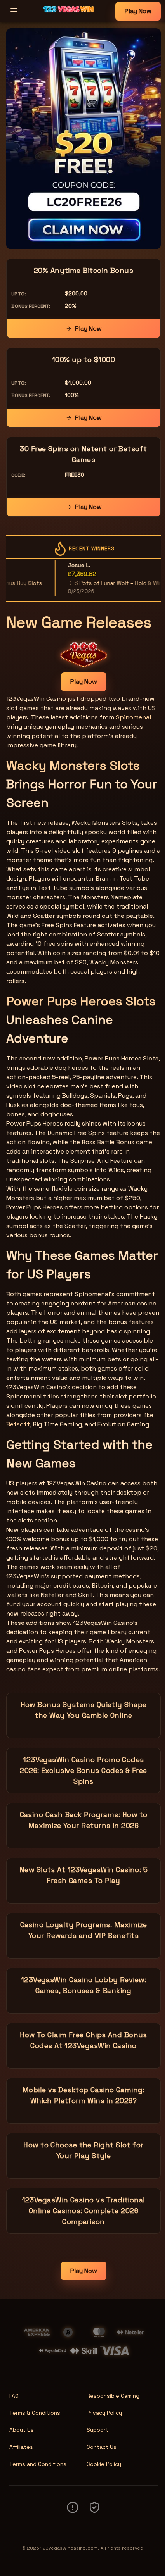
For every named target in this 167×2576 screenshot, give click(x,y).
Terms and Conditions (38, 2464)
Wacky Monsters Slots (73, 766)
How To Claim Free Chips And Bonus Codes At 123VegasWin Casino (83, 2040)
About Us (22, 2430)
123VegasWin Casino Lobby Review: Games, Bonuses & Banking (83, 1985)
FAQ (14, 2396)
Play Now (138, 11)
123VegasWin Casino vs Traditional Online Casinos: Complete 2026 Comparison (84, 2211)
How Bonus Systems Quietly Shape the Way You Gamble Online (84, 1710)
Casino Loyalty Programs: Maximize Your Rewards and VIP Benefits (84, 1930)
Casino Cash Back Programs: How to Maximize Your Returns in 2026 (84, 1820)
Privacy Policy (104, 2413)
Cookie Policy (104, 2464)
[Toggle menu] (14, 11)
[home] (69, 17)
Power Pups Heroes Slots (81, 1001)
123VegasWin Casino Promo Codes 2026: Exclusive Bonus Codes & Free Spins (83, 1770)
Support (97, 2430)
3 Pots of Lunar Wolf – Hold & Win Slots (108, 583)
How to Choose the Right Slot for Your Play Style (83, 2150)
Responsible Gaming (113, 2396)
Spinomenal (133, 717)
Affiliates (21, 2447)
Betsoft (18, 1424)
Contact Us (102, 2447)
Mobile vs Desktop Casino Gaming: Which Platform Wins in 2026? (83, 2095)
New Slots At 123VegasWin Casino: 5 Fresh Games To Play (83, 1875)
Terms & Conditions (35, 2413)
